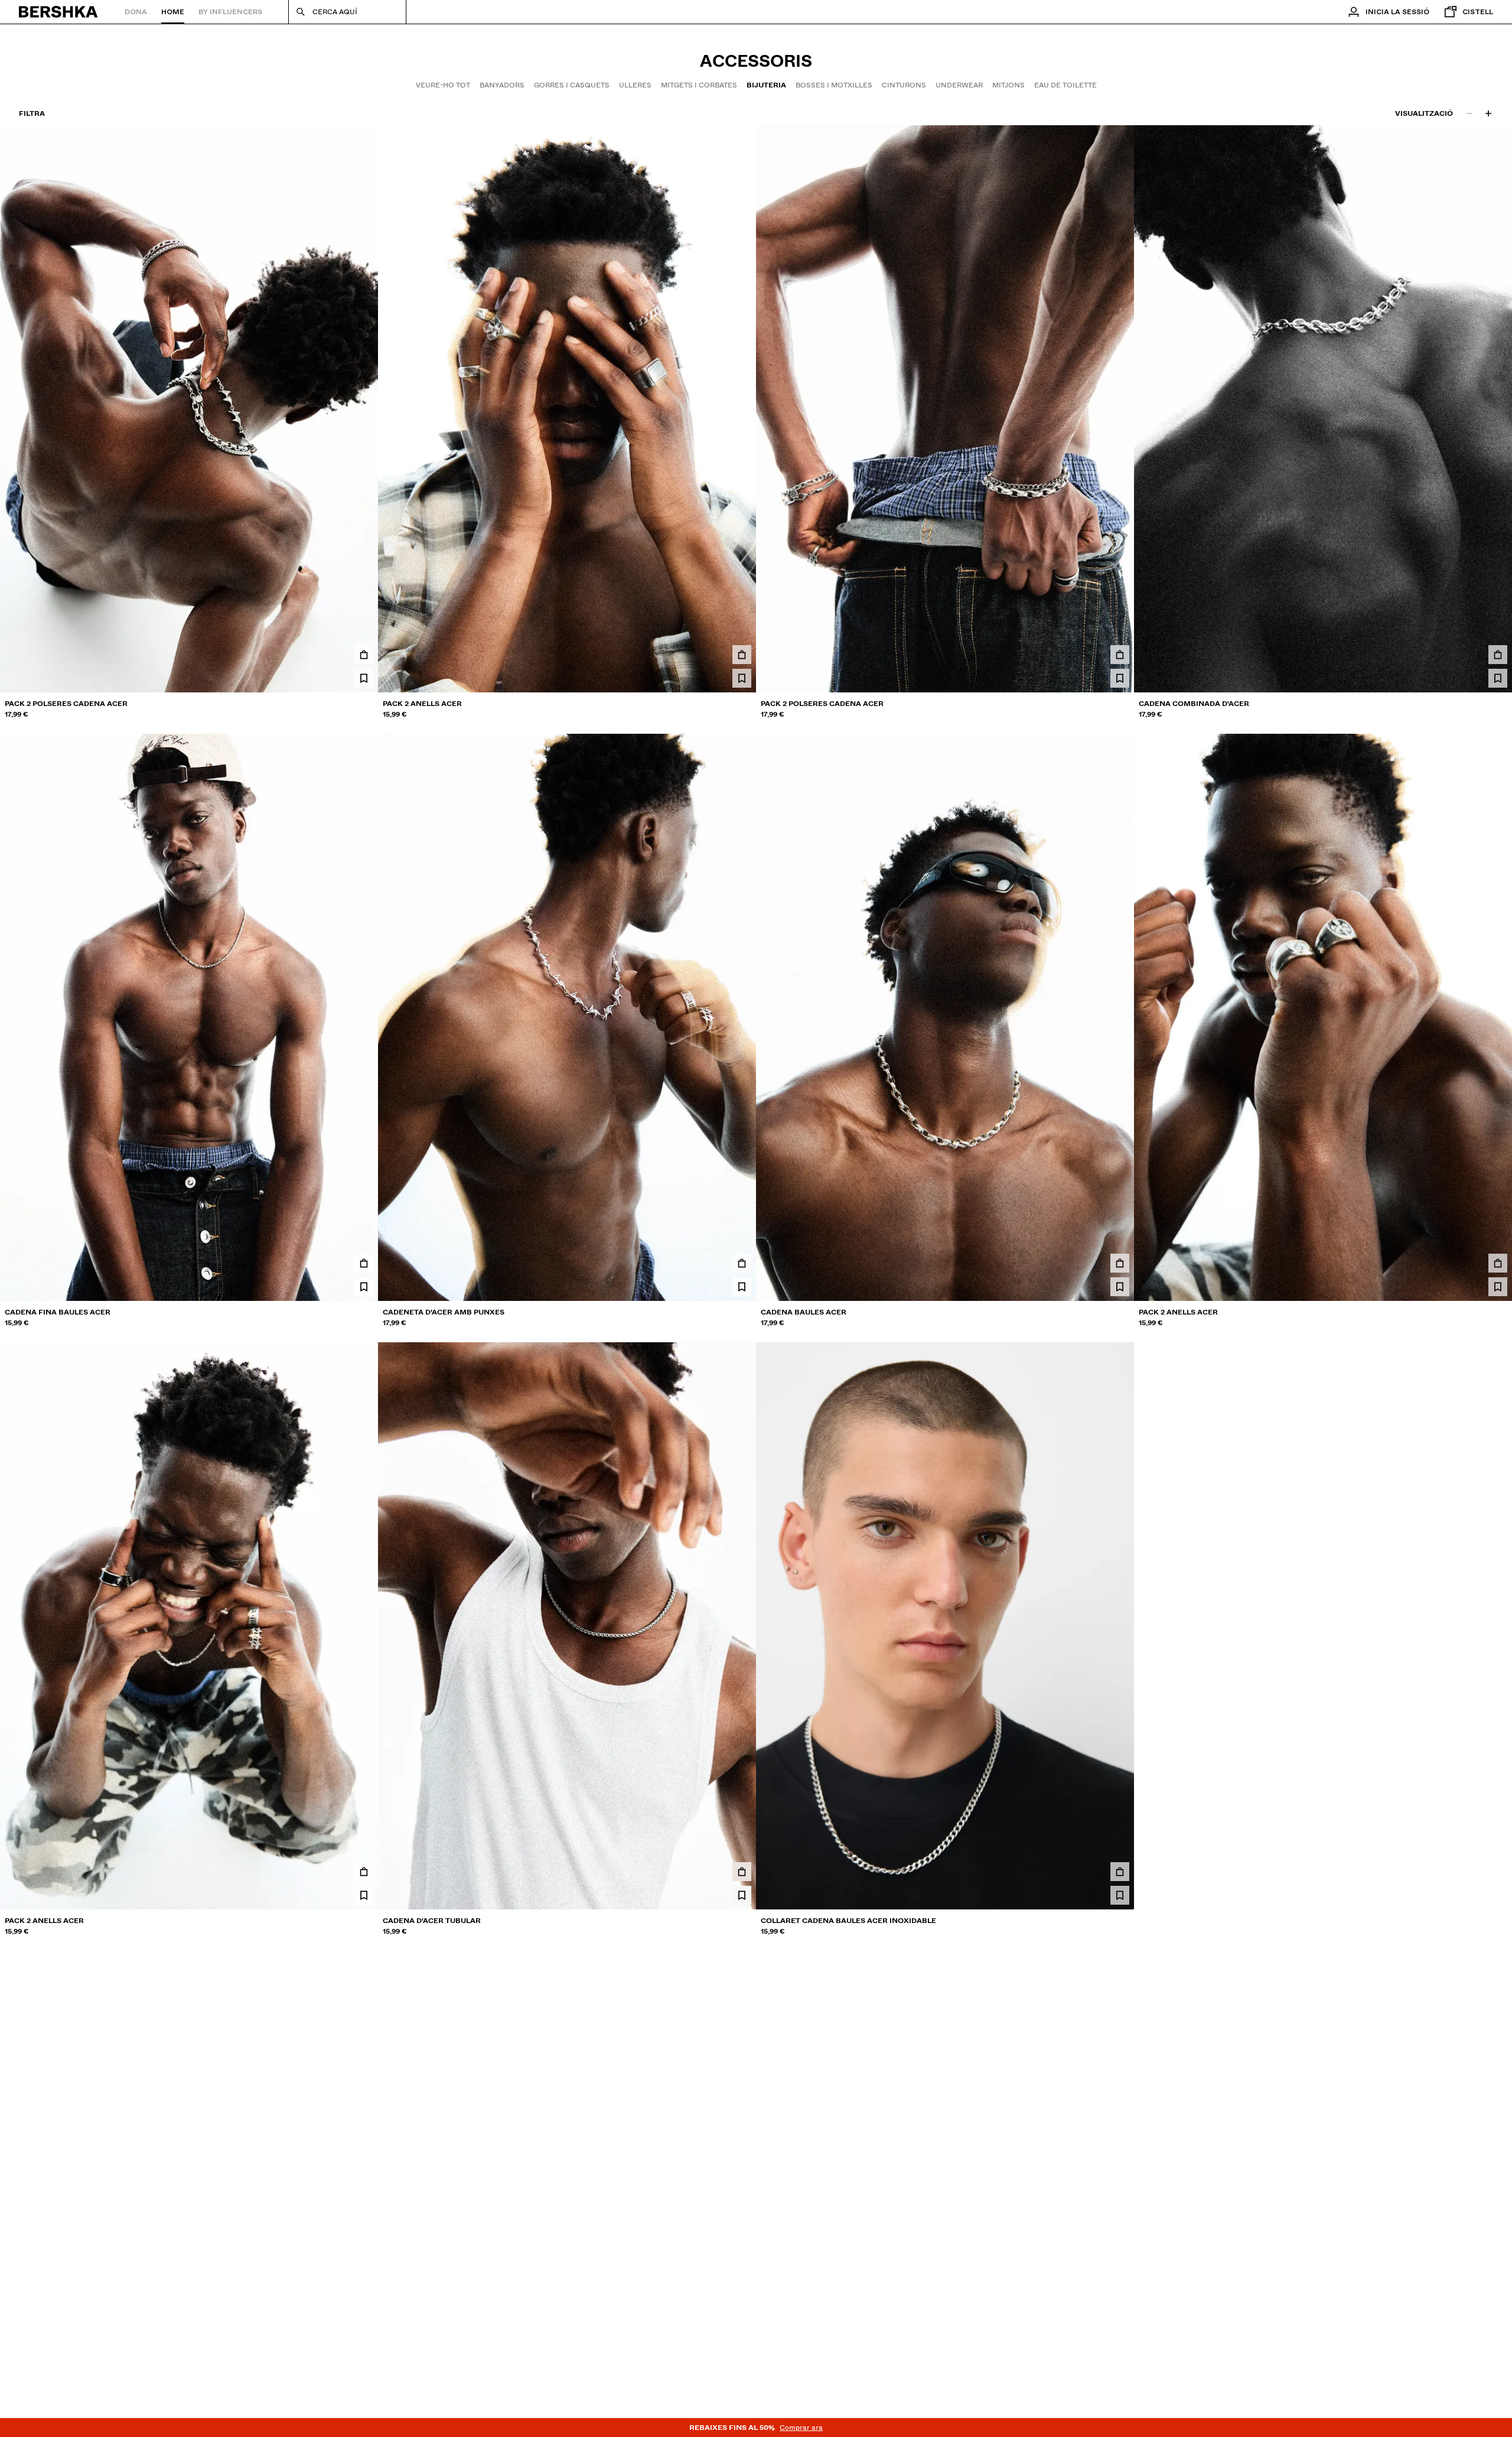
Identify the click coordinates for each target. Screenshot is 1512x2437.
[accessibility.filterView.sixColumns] (1488, 113)
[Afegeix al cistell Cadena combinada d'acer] (1498, 655)
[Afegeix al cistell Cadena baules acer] (1120, 1263)
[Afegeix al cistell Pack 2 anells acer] (742, 655)
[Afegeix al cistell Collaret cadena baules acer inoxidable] (1120, 1872)
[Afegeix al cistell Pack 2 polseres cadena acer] (364, 655)
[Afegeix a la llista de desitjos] (364, 678)
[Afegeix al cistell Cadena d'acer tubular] (742, 1872)
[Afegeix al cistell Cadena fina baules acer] (364, 1263)
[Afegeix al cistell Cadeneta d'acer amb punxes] (742, 1263)
